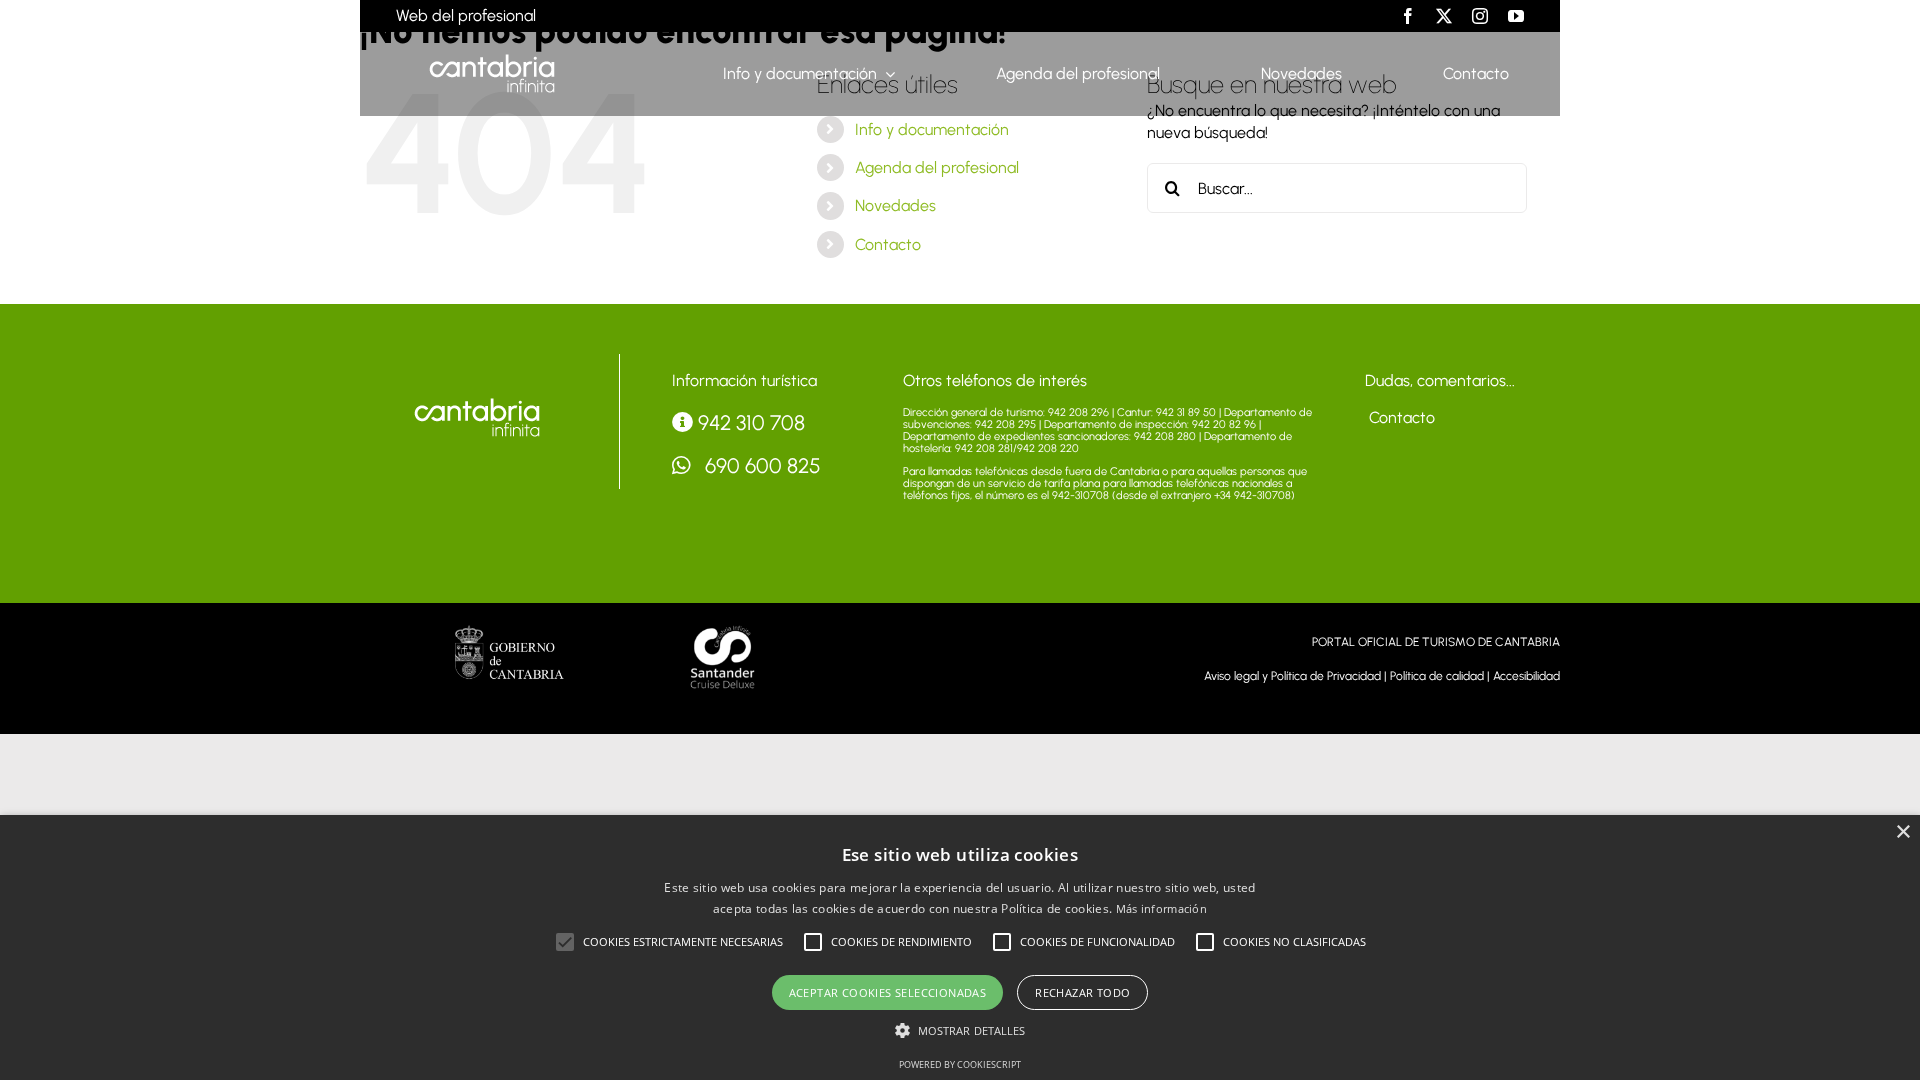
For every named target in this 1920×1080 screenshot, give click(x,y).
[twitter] (1444, 16)
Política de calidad (1437, 676)
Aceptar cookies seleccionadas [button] (888, 992)
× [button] (1902, 832)
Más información (1162, 908)
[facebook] (1408, 16)
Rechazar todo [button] (1082, 992)
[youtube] (1516, 16)
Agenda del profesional (937, 167)
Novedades (895, 205)
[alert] (960, 947)
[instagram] (1480, 16)
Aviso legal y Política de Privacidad (1292, 676)
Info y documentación (932, 129)
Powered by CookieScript (960, 1064)
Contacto (888, 244)
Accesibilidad (1526, 676)
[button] (565, 942)
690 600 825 (760, 465)
